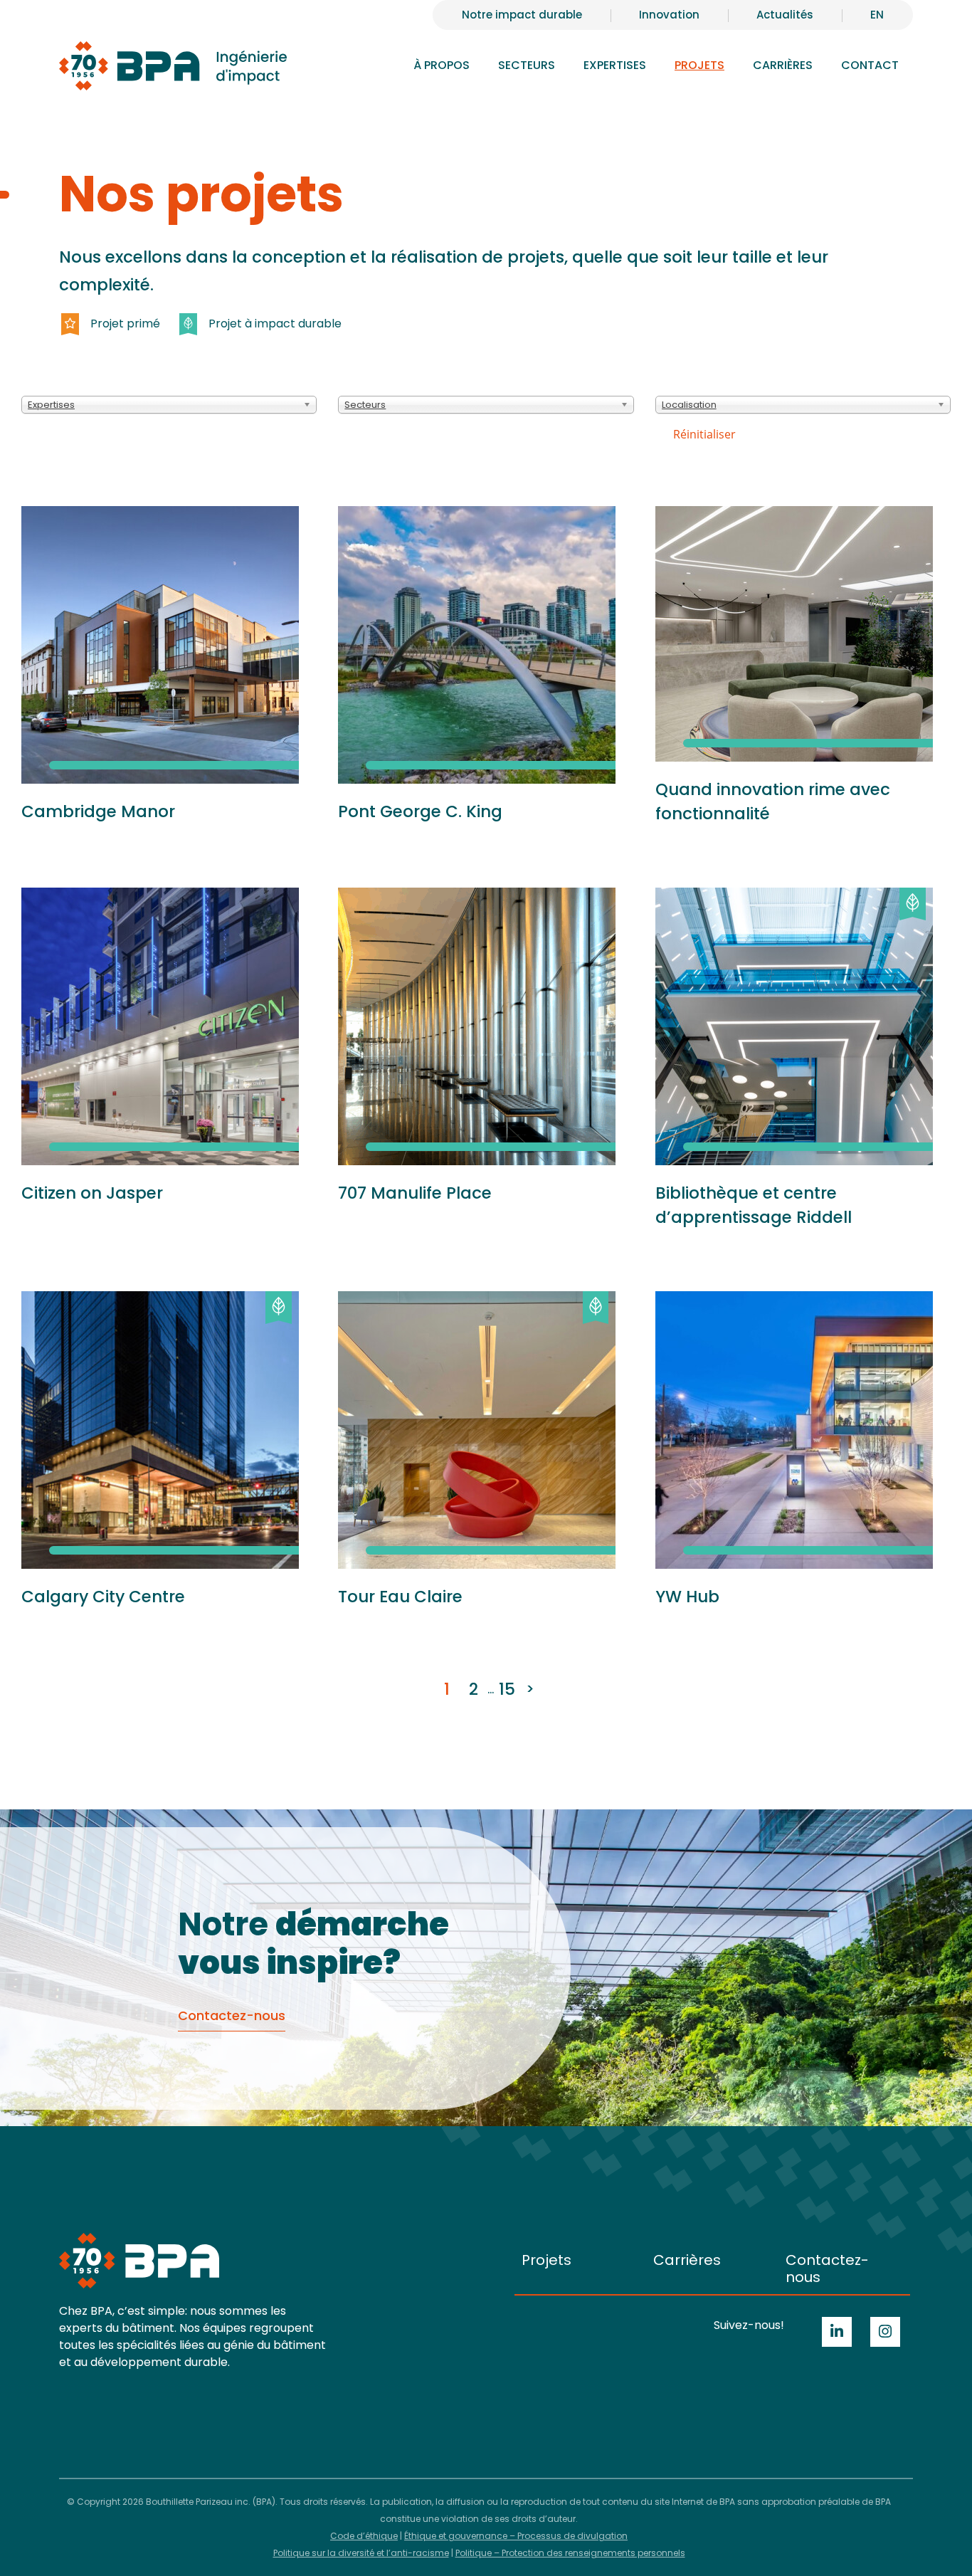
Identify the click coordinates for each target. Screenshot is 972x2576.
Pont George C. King (420, 811)
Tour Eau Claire (400, 1597)
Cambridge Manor (98, 811)
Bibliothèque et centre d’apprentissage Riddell (754, 1205)
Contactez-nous (827, 2269)
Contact (870, 65)
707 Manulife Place (415, 1193)
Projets (699, 65)
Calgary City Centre (103, 1597)
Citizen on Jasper (92, 1193)
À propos (442, 65)
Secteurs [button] (527, 65)
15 (507, 1689)
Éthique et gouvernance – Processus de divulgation (516, 2536)
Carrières (687, 2260)
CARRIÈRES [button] (783, 65)
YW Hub (687, 1597)
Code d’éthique (364, 2536)
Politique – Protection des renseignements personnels (570, 2553)
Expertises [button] (615, 65)
